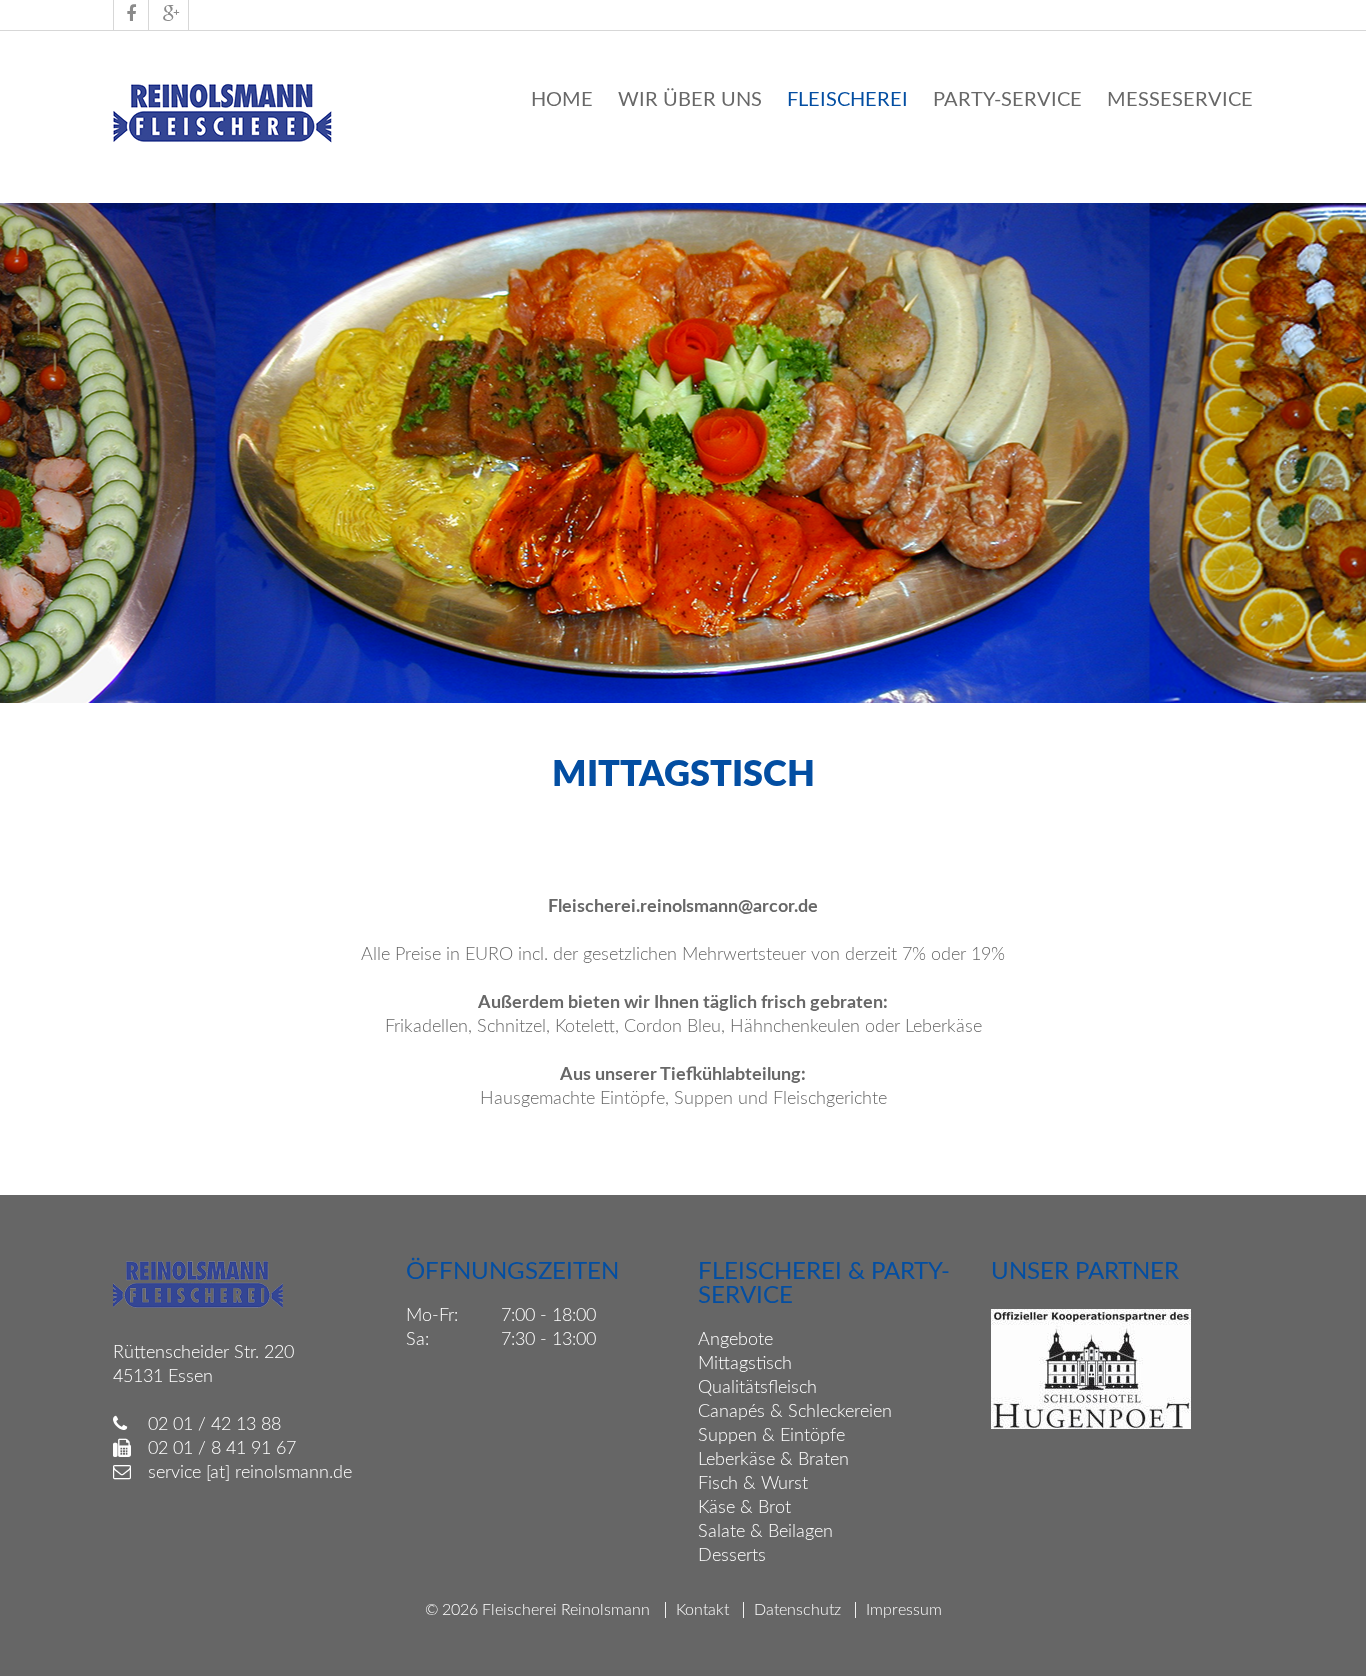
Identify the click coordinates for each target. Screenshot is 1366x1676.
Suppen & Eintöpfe (771, 1436)
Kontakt (702, 1610)
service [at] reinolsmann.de (250, 1473)
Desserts (732, 1556)
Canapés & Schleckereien (795, 1412)
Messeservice (1180, 100)
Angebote (735, 1340)
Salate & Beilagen (765, 1532)
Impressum (904, 1610)
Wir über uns (690, 100)
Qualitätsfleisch (757, 1388)
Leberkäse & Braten (773, 1460)
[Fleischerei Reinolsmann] (223, 141)
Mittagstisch (745, 1364)
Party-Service (1007, 100)
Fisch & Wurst (753, 1484)
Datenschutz (797, 1610)
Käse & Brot (744, 1508)
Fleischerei (847, 100)
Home (562, 100)
